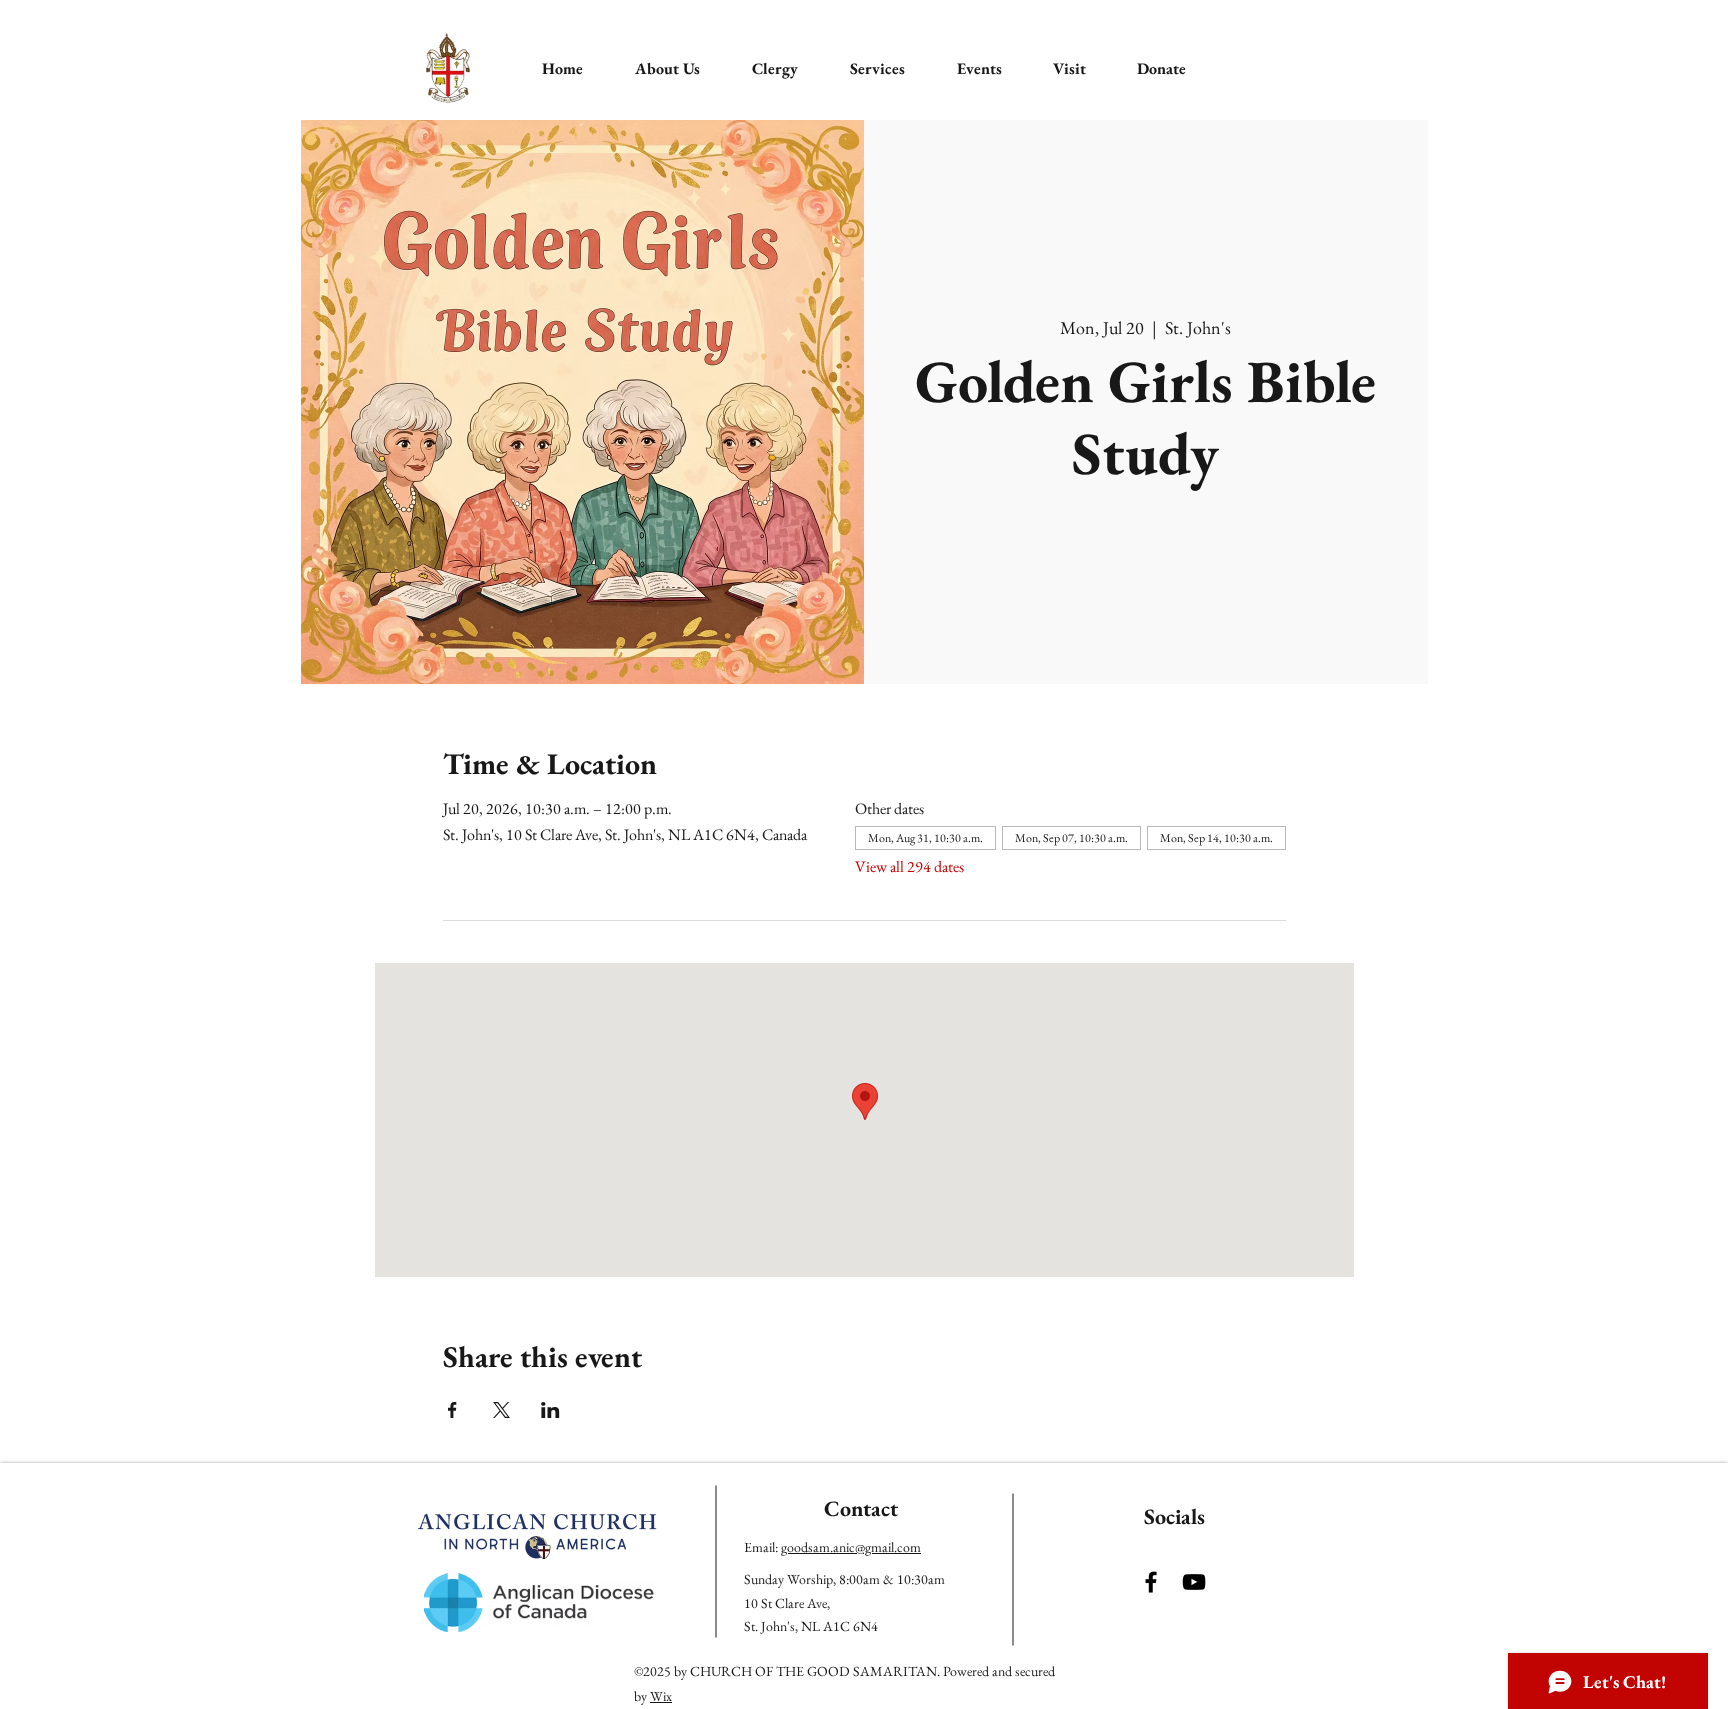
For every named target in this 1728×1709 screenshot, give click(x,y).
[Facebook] (1151, 1582)
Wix (661, 1696)
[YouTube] (1194, 1582)
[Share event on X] (501, 1410)
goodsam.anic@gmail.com (851, 1547)
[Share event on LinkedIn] (550, 1410)
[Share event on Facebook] (452, 1410)
